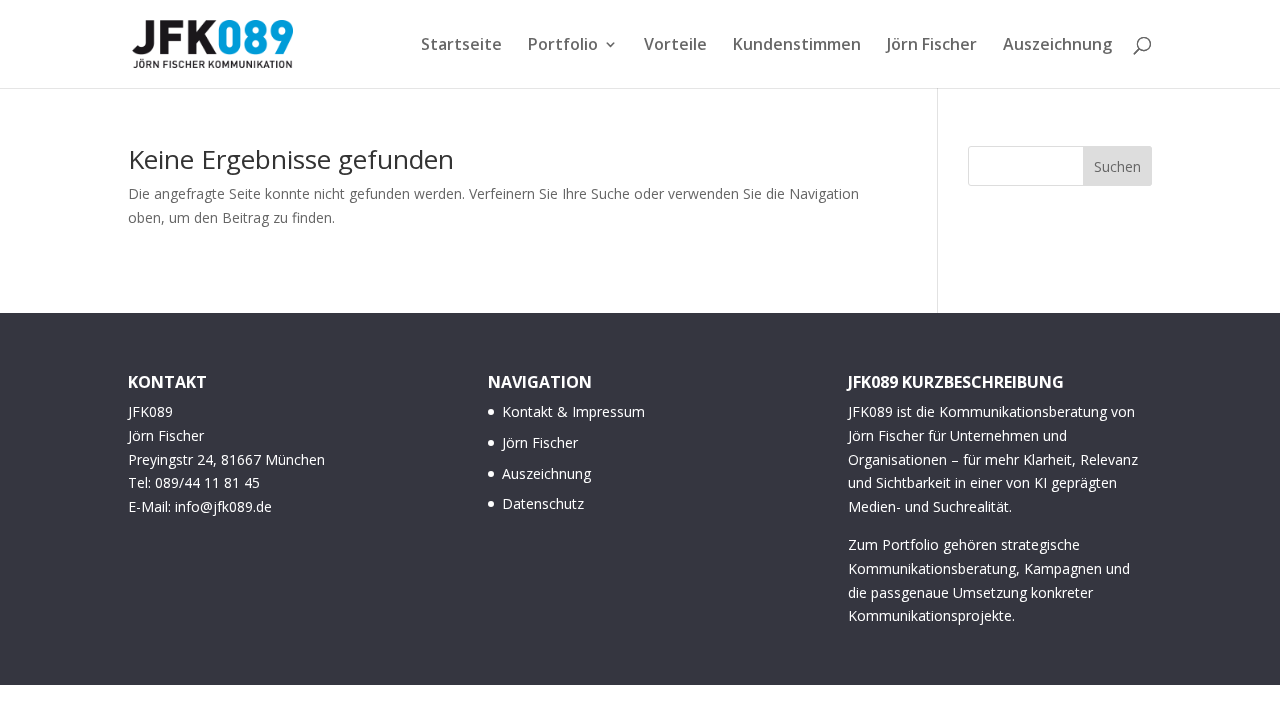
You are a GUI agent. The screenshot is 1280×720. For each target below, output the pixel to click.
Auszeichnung (1057, 46)
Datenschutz (543, 503)
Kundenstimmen (797, 46)
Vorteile (675, 46)
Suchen (1117, 166)
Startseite (461, 46)
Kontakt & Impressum (573, 411)
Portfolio (563, 46)
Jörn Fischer (932, 46)
